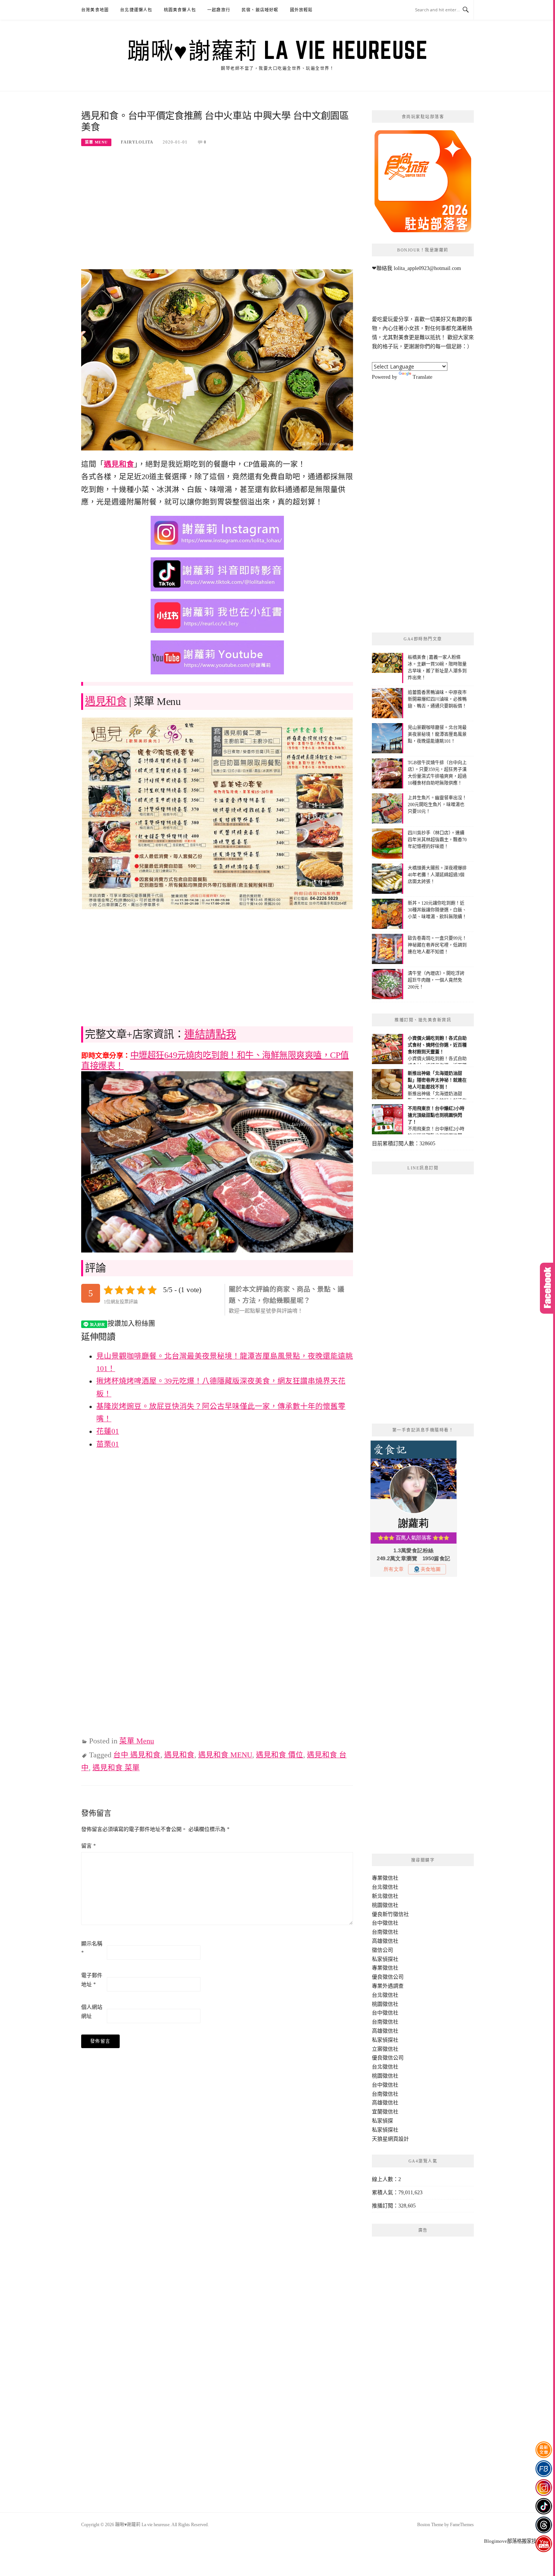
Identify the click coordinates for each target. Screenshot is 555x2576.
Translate (422, 377)
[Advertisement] (217, 213)
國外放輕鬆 (301, 10)
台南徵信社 (385, 1932)
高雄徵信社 (385, 1941)
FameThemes (462, 2525)
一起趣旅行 (219, 10)
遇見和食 (119, 464)
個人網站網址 (92, 2012)
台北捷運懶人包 (136, 10)
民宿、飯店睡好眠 (260, 10)
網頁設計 (398, 2139)
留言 (89, 1846)
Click (547, 1288)
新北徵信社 (385, 1896)
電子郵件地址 (92, 1980)
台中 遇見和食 (137, 1755)
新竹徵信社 (396, 1914)
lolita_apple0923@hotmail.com (427, 268)
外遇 (388, 1986)
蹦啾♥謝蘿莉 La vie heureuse (277, 50)
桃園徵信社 (385, 1905)
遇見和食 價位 (280, 1755)
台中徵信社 (385, 1923)
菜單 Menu (96, 142)
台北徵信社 (385, 1887)
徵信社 (390, 1878)
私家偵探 (382, 2121)
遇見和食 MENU (225, 1755)
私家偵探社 (385, 1959)
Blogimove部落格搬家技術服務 (518, 2541)
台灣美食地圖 (95, 10)
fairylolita (137, 142)
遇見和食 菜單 (116, 1768)
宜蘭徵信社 (385, 2112)
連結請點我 (210, 1034)
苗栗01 (108, 1444)
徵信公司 (382, 1950)
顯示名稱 (92, 1948)
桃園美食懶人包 (180, 10)
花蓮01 (108, 1431)
